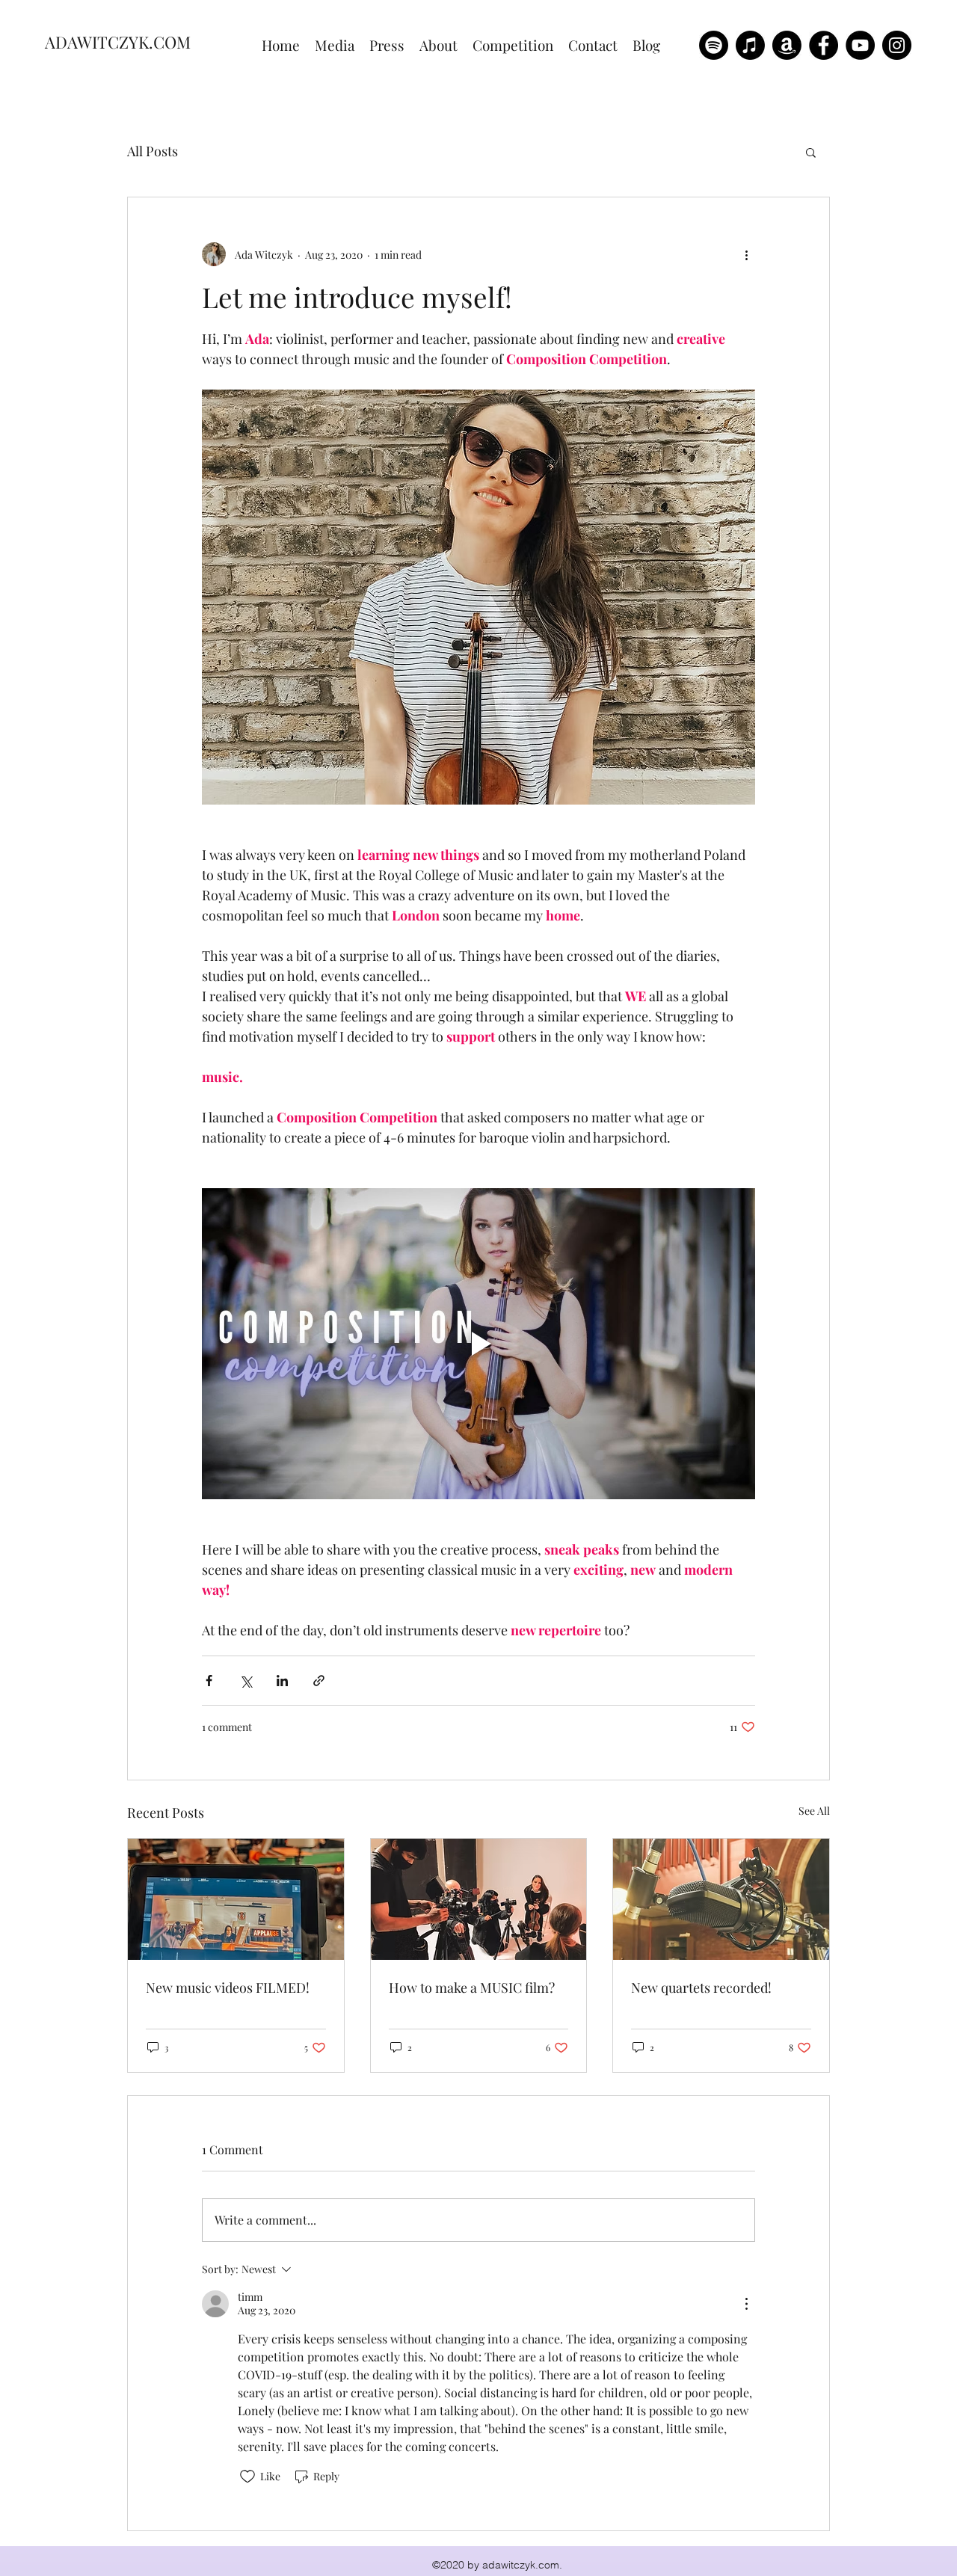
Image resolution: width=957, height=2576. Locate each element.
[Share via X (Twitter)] (246, 1681)
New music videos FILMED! (228, 1988)
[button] (811, 152)
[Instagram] (897, 45)
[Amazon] (787, 45)
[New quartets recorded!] (721, 1899)
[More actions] (746, 254)
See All (814, 1811)
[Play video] (478, 1344)
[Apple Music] (750, 45)
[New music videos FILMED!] (236, 1899)
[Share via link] (319, 1681)
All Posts (153, 151)
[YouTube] (860, 45)
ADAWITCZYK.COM (118, 42)
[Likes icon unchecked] (247, 2477)
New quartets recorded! (701, 1988)
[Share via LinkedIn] (282, 1681)
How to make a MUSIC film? (472, 1988)
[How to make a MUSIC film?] (479, 1899)
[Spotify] (714, 45)
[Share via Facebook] (209, 1681)
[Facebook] (824, 45)
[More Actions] (746, 2304)
